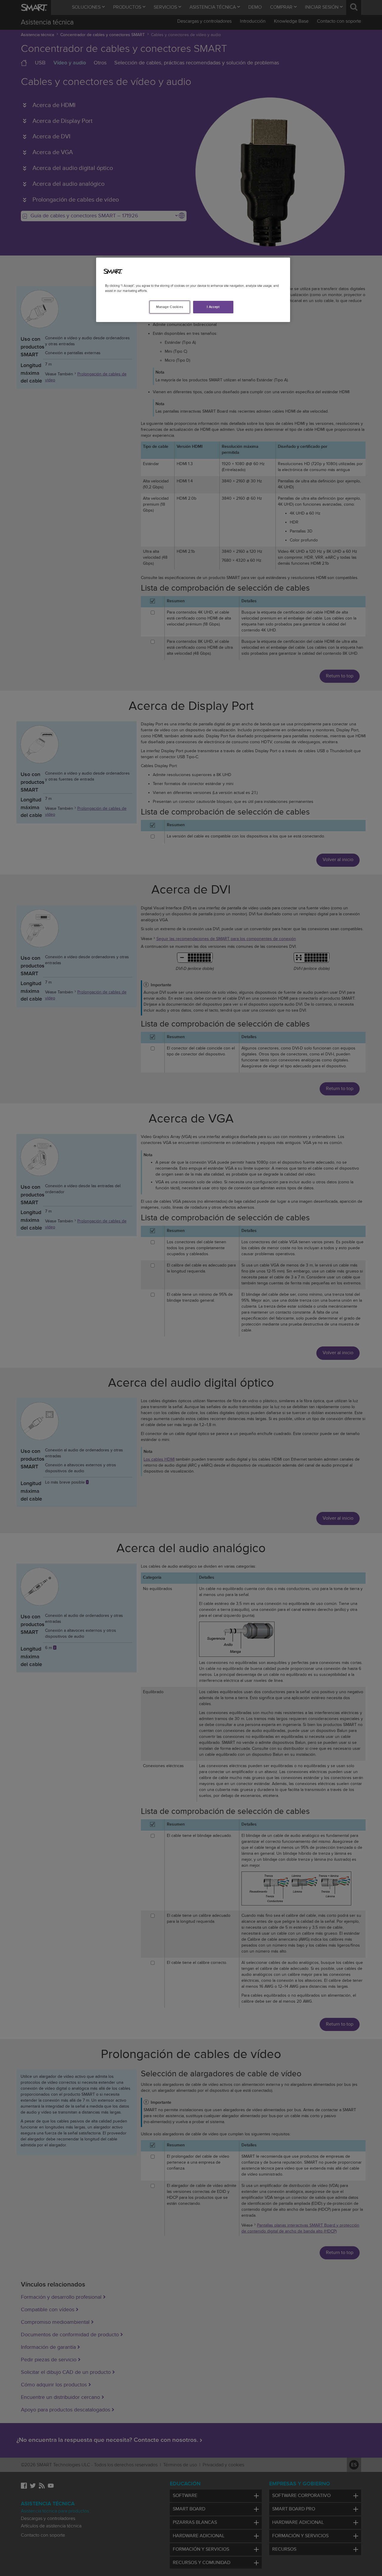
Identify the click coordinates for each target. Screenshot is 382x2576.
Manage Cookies (170, 307)
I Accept (213, 307)
